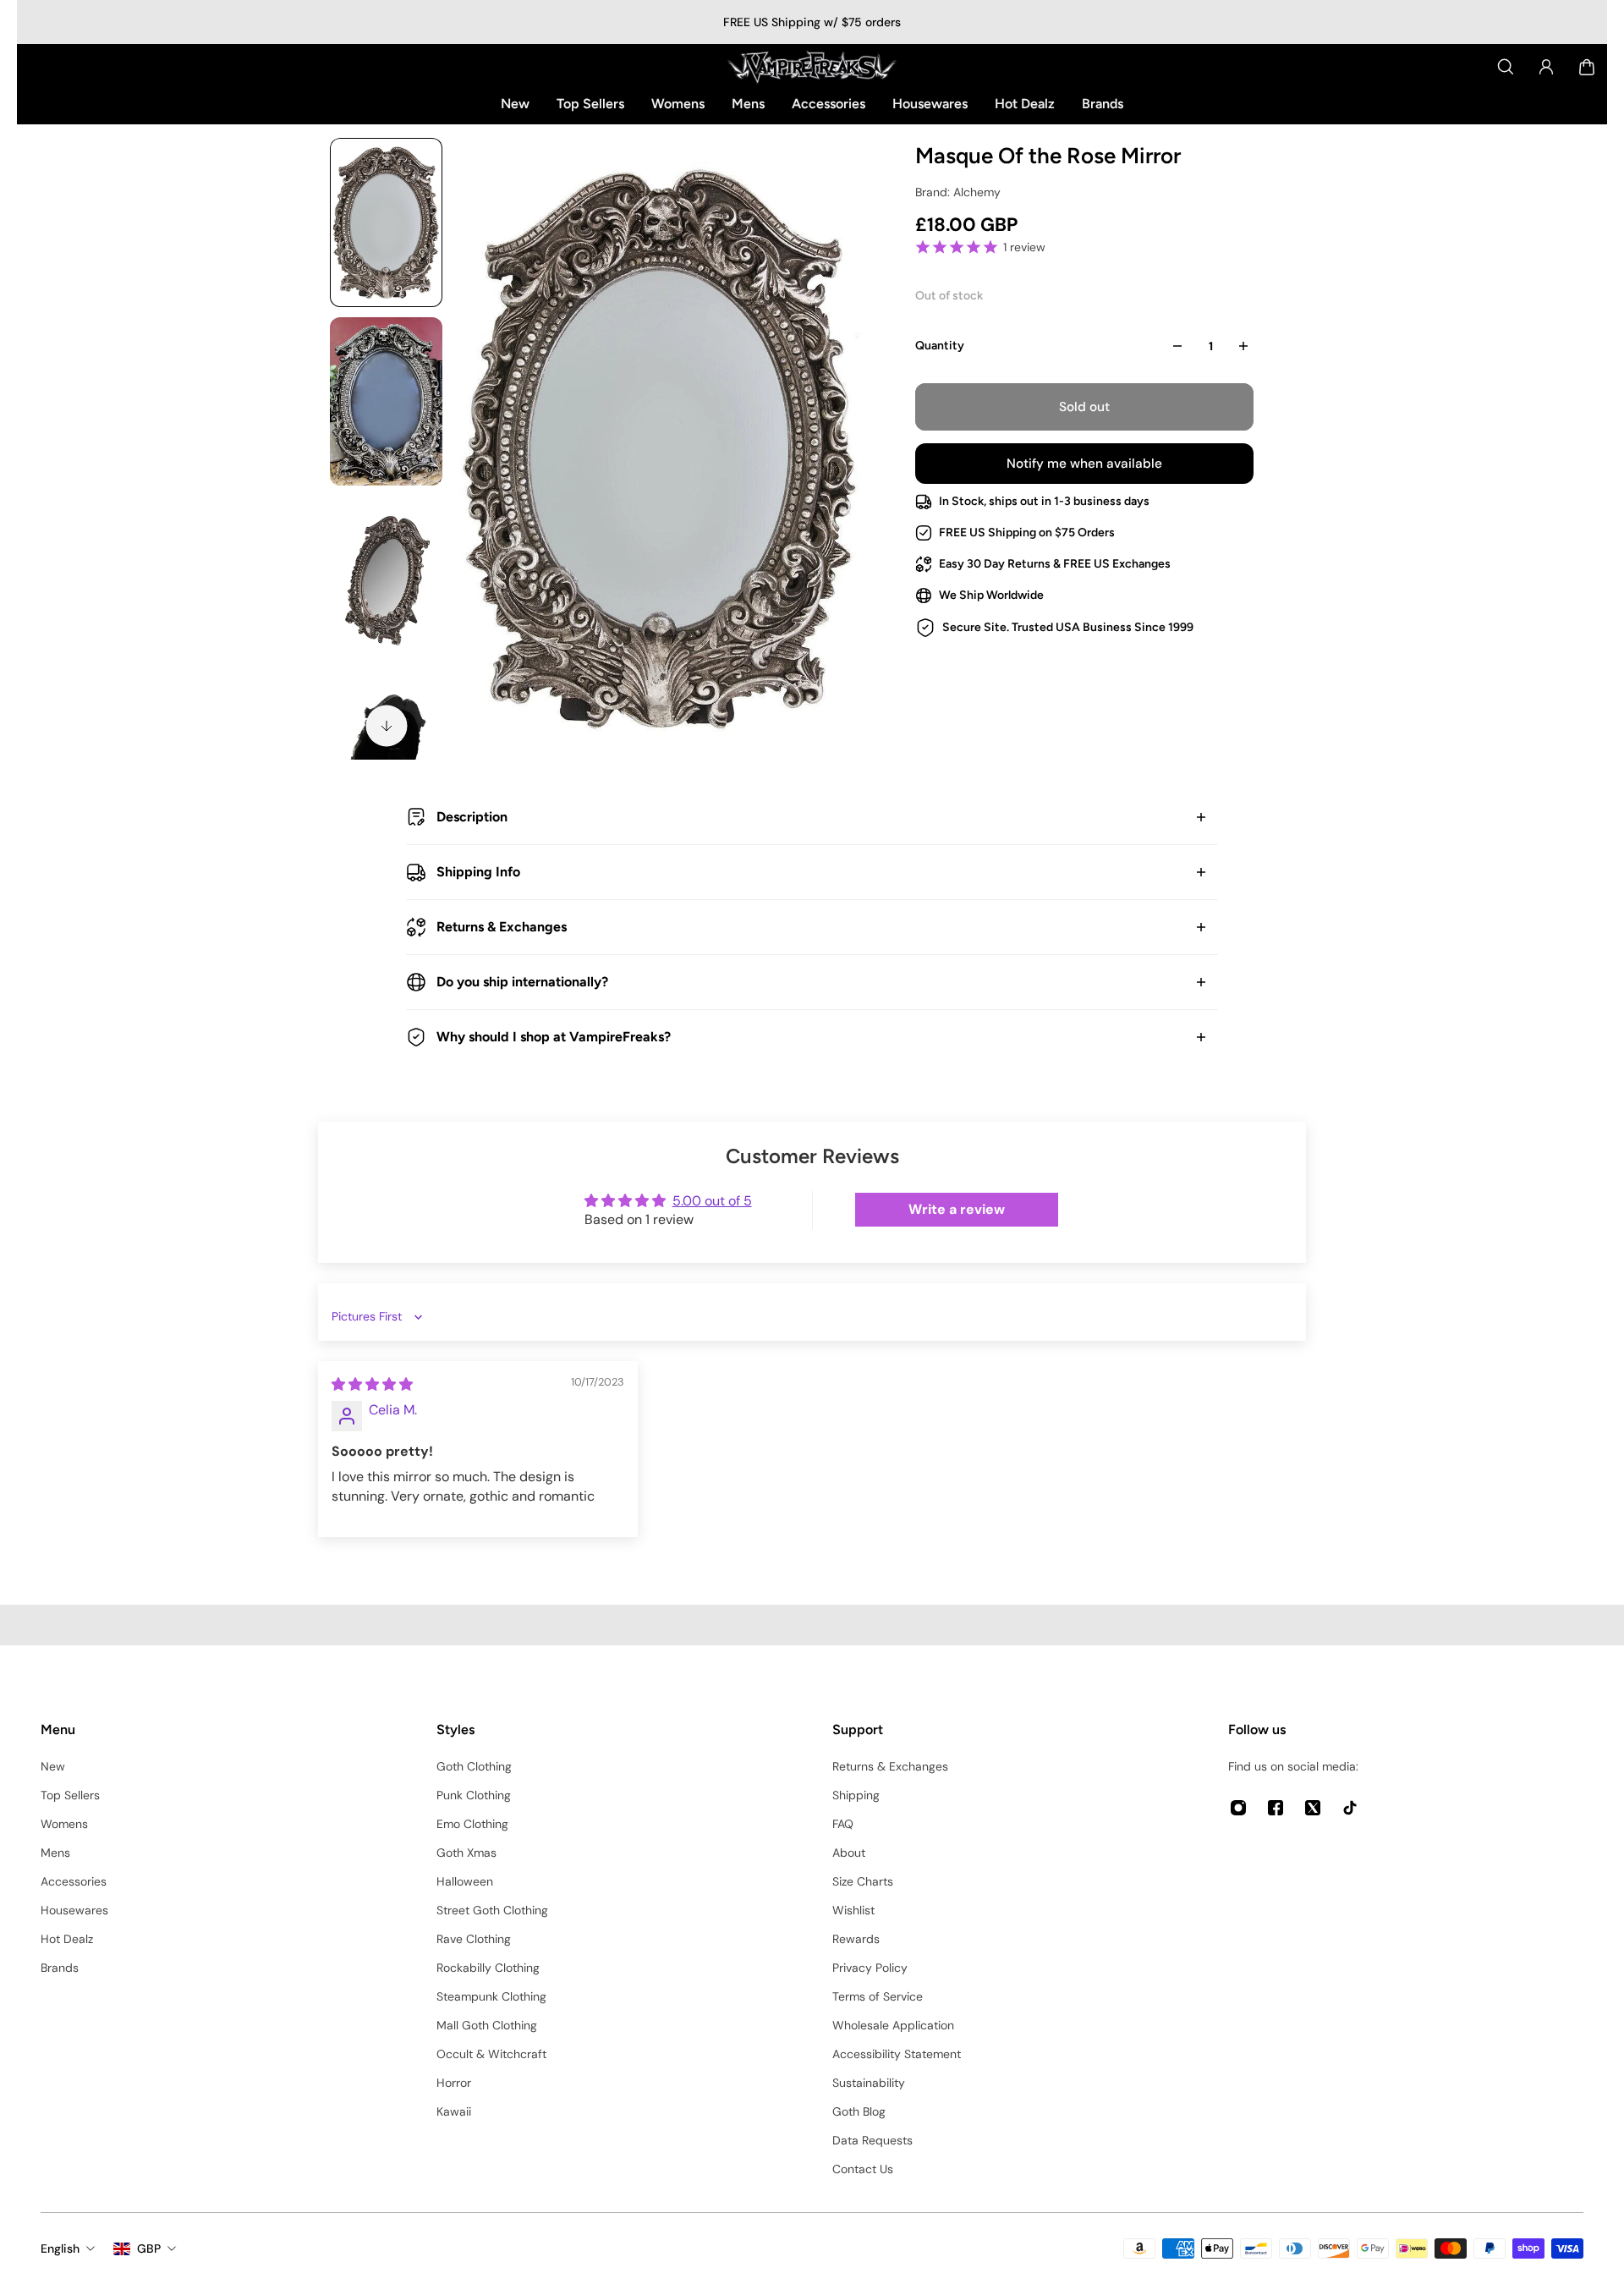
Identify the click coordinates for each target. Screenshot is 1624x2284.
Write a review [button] (957, 1209)
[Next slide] (387, 726)
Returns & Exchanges (502, 927)
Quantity (940, 346)
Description (472, 817)
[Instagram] (1238, 1808)
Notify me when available (1084, 464)
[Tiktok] (1350, 1808)
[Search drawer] (1506, 67)
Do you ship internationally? (522, 982)
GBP (149, 2248)
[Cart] (1587, 67)
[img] (372, 1384)
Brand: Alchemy (958, 192)
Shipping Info (478, 872)
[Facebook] (1276, 1808)
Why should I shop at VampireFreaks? (554, 1037)
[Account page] (1546, 67)
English (60, 2248)
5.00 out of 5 (712, 1201)
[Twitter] (1313, 1808)
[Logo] (812, 67)
